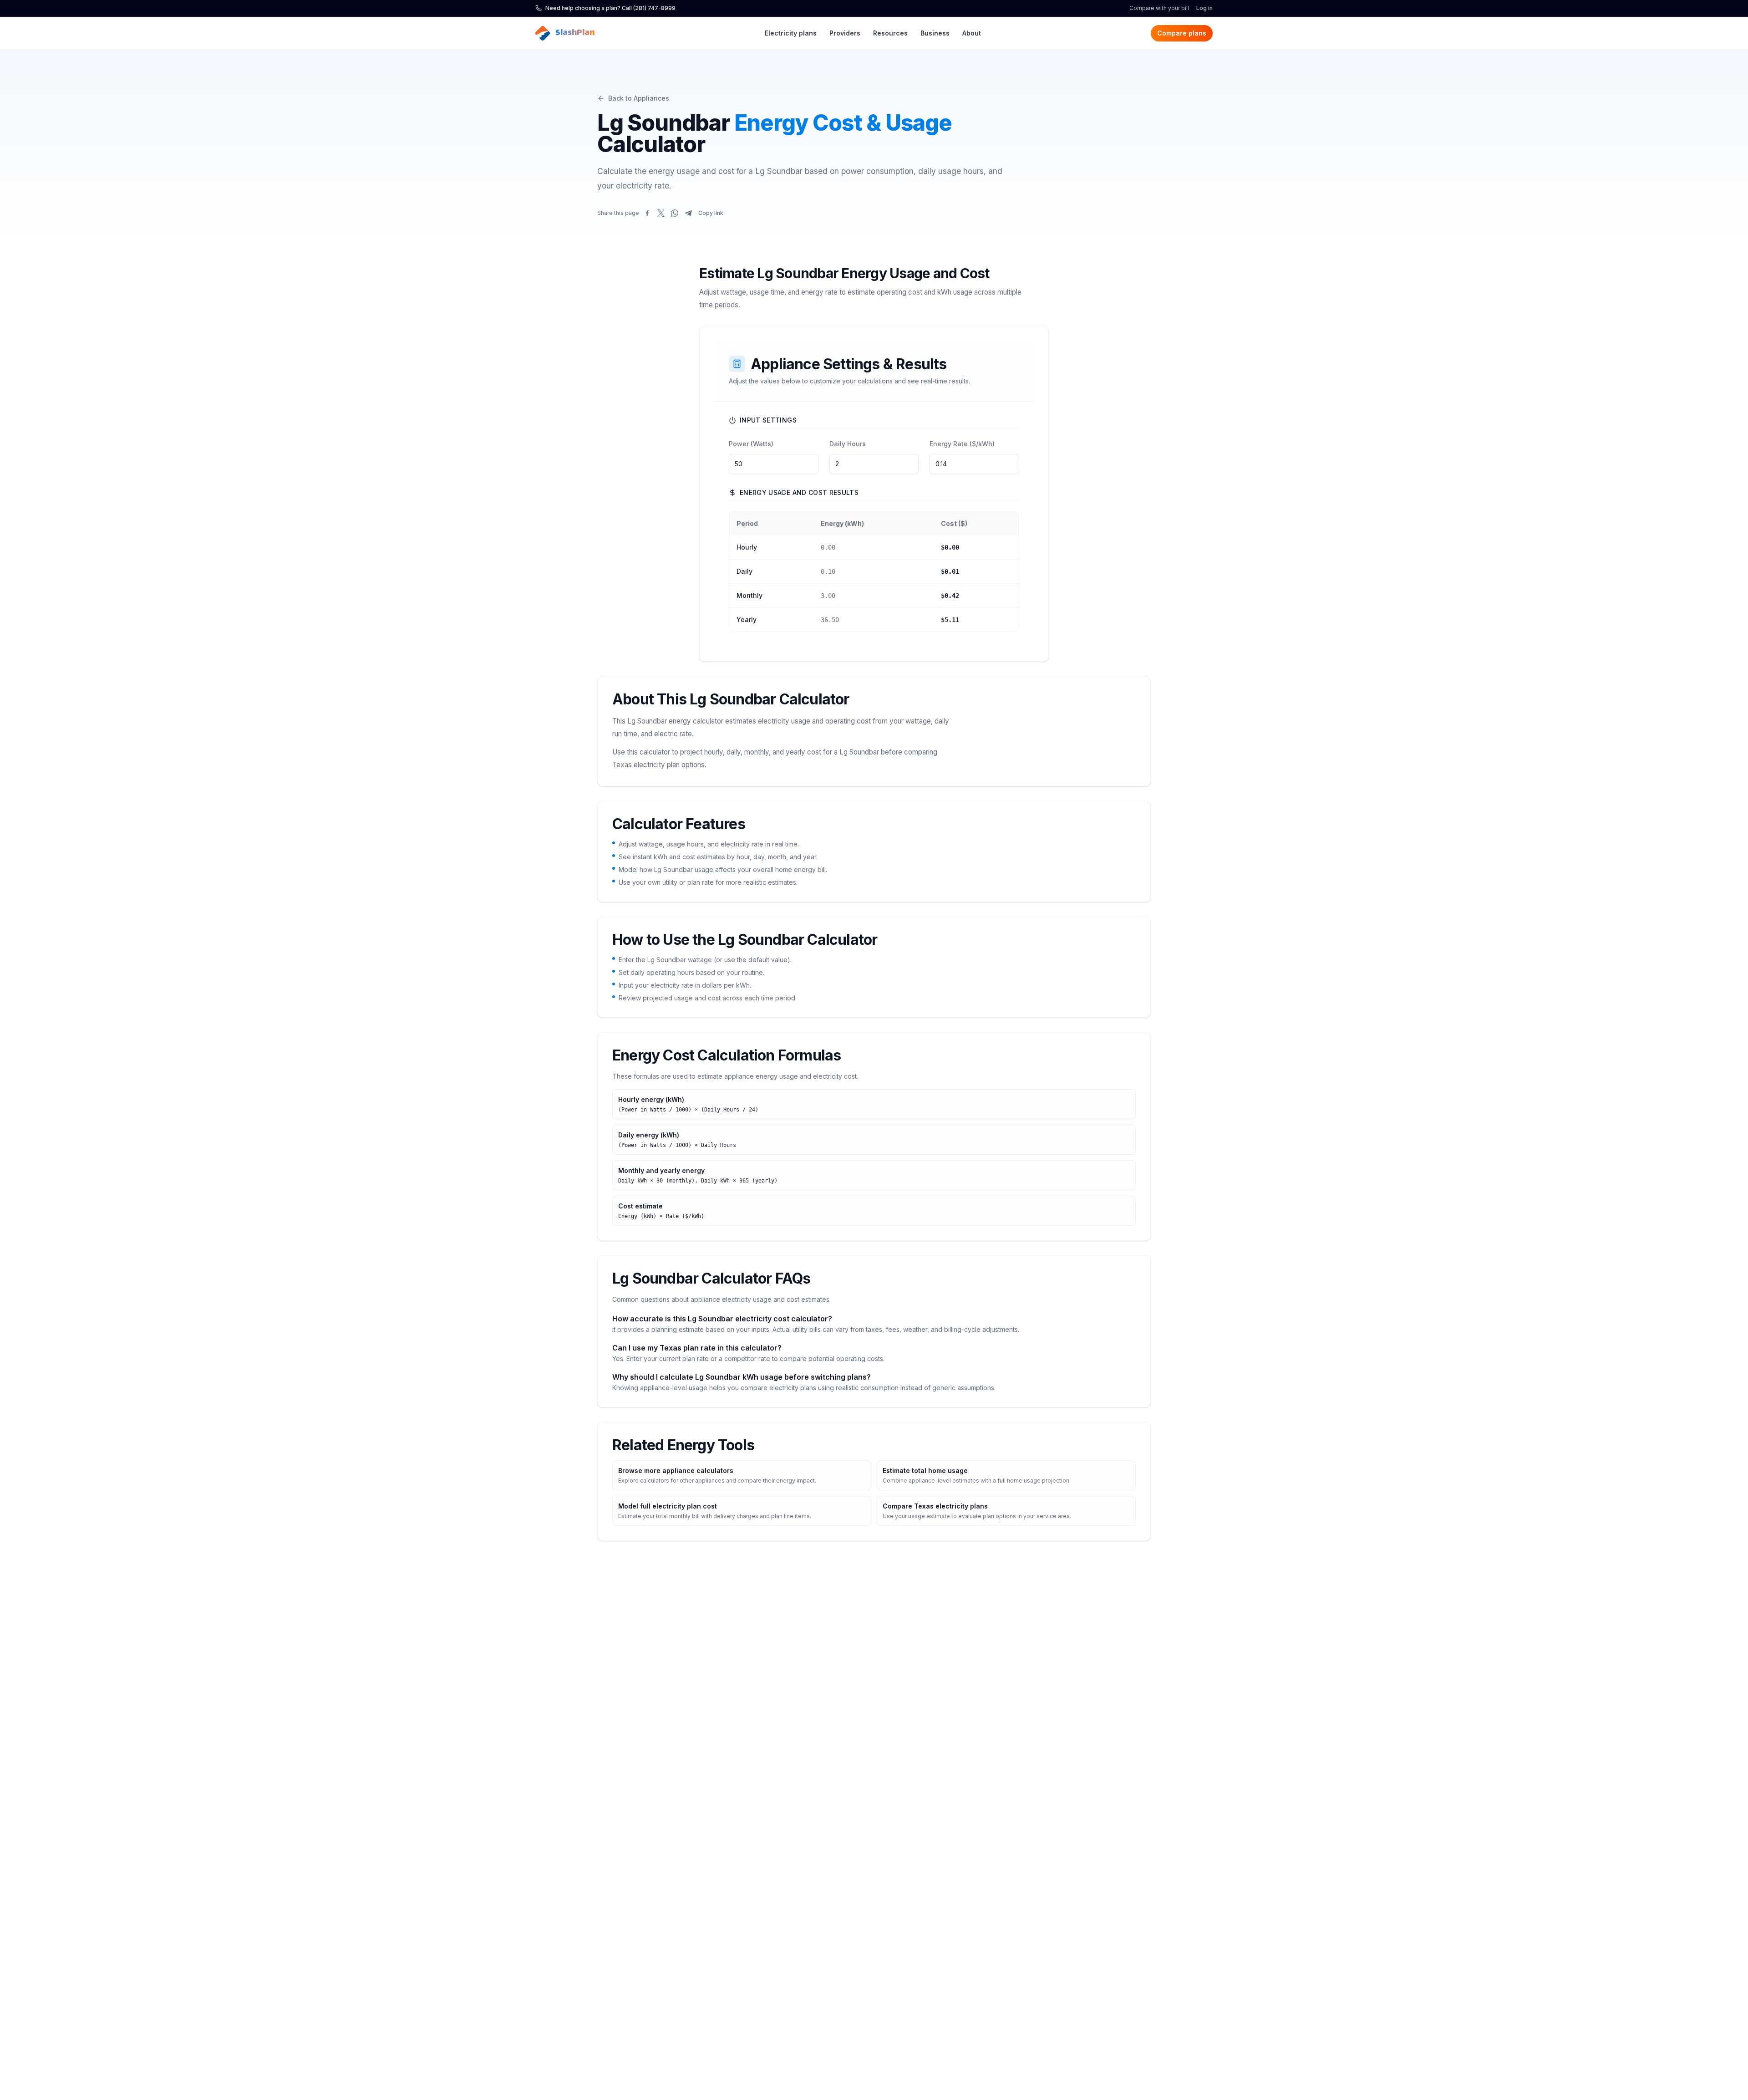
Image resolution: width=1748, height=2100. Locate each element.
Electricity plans (791, 33)
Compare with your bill (1159, 8)
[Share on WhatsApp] (675, 213)
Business (935, 33)
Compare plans (1182, 33)
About (972, 33)
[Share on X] (661, 213)
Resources (890, 33)
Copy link (711, 213)
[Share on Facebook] (647, 213)
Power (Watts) (751, 444)
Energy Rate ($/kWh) (962, 444)
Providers (845, 33)
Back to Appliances (639, 98)
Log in (1204, 8)
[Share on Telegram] (688, 213)
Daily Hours (848, 444)
